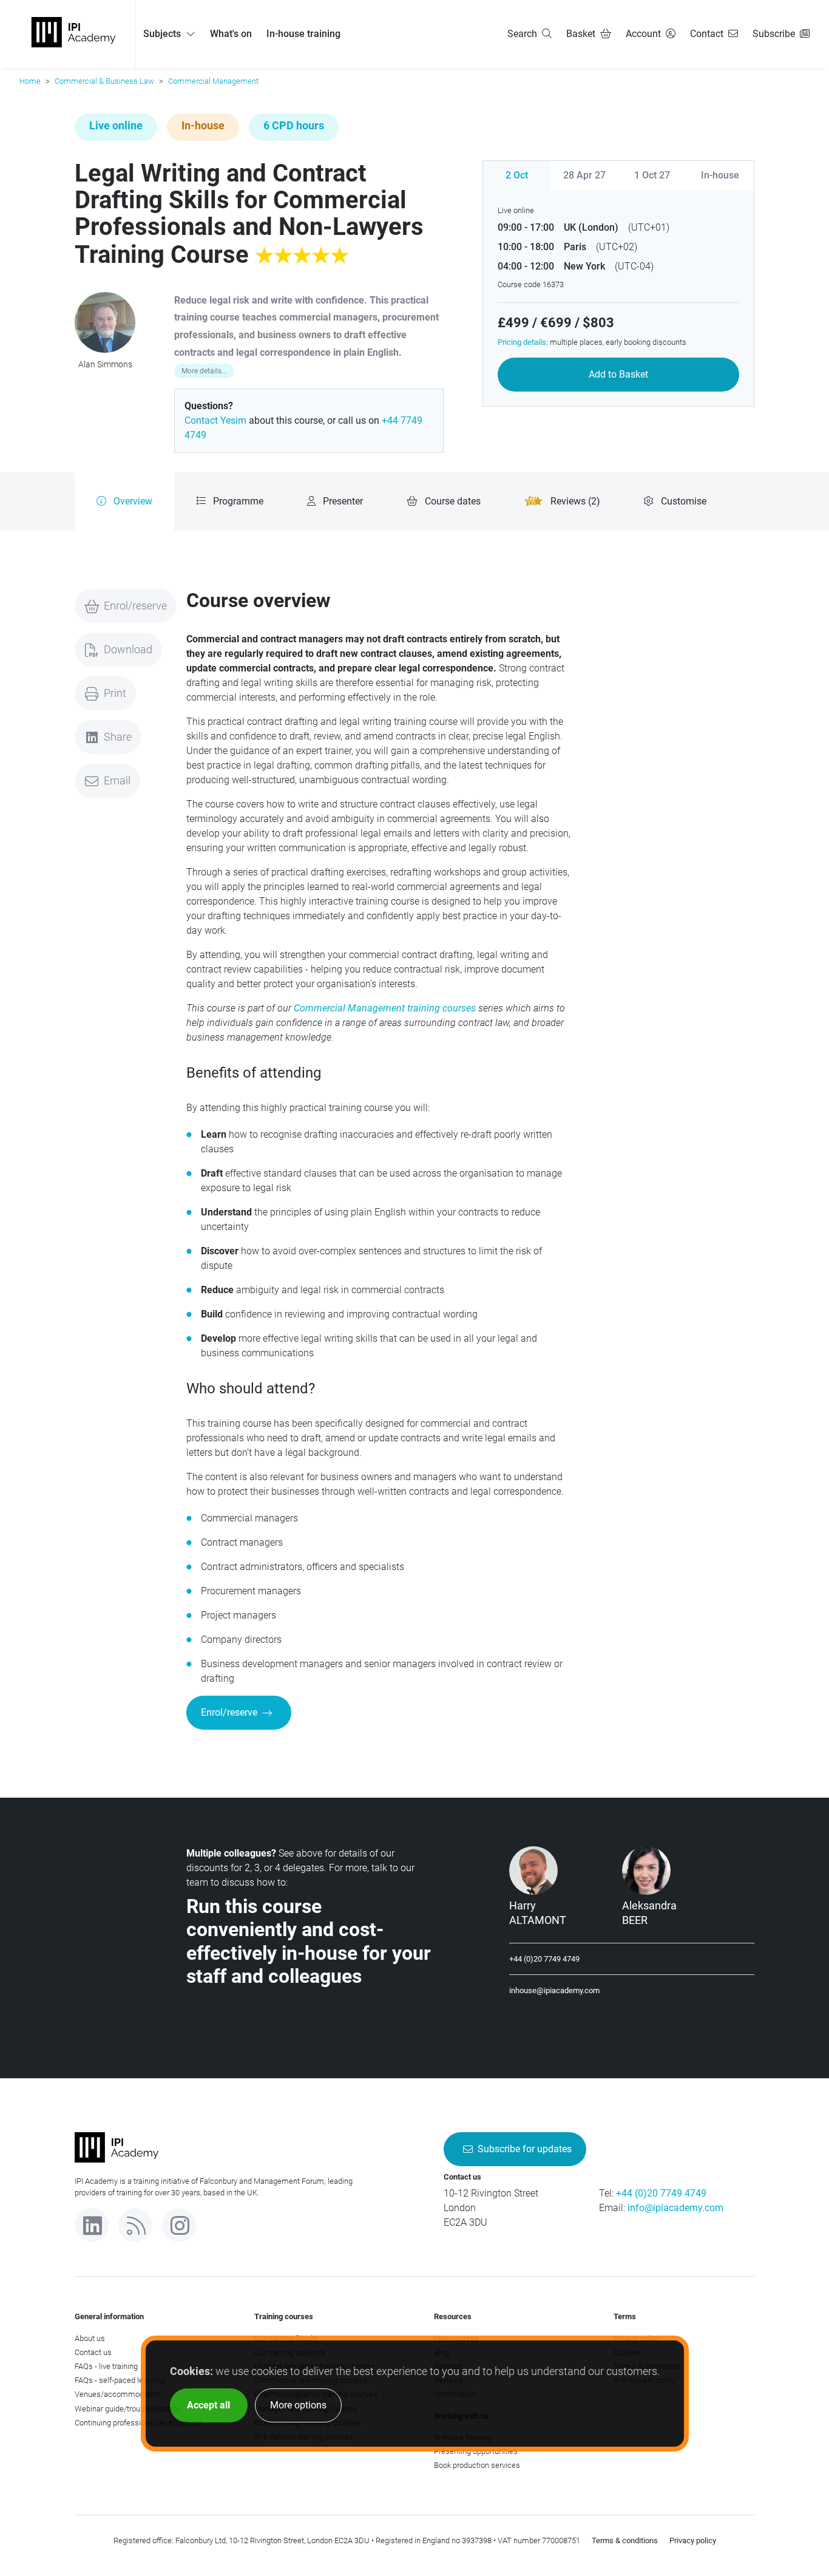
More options (298, 2405)
